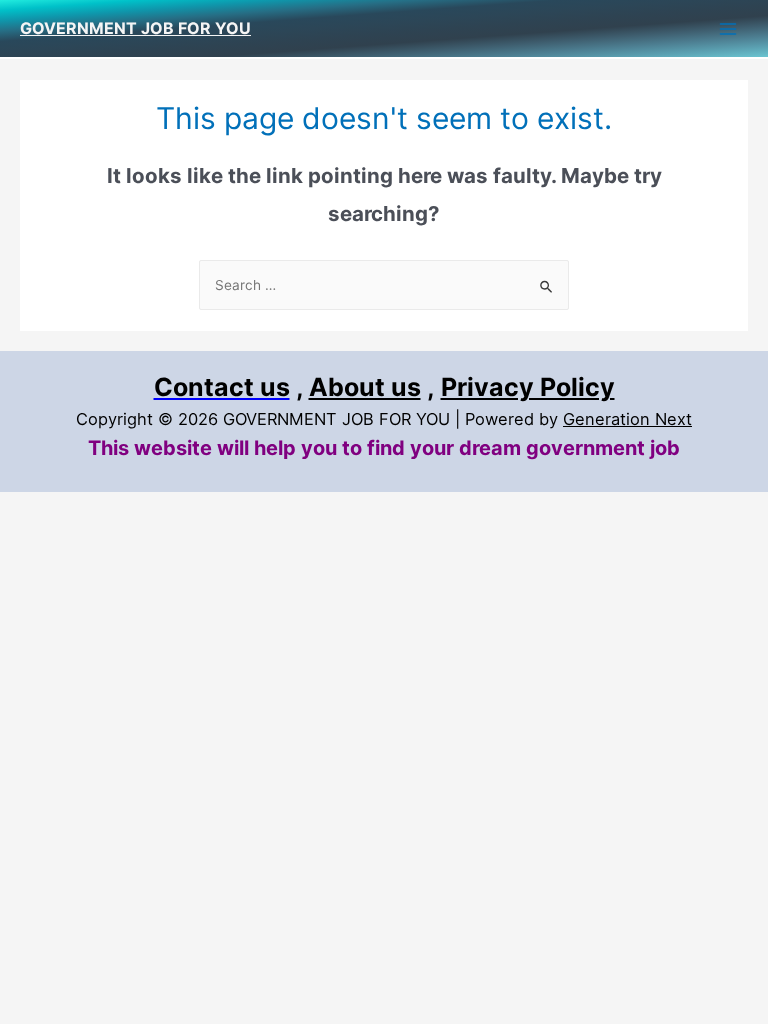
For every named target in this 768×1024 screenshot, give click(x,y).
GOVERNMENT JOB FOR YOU (135, 28)
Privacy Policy (528, 387)
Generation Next (627, 419)
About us (365, 387)
